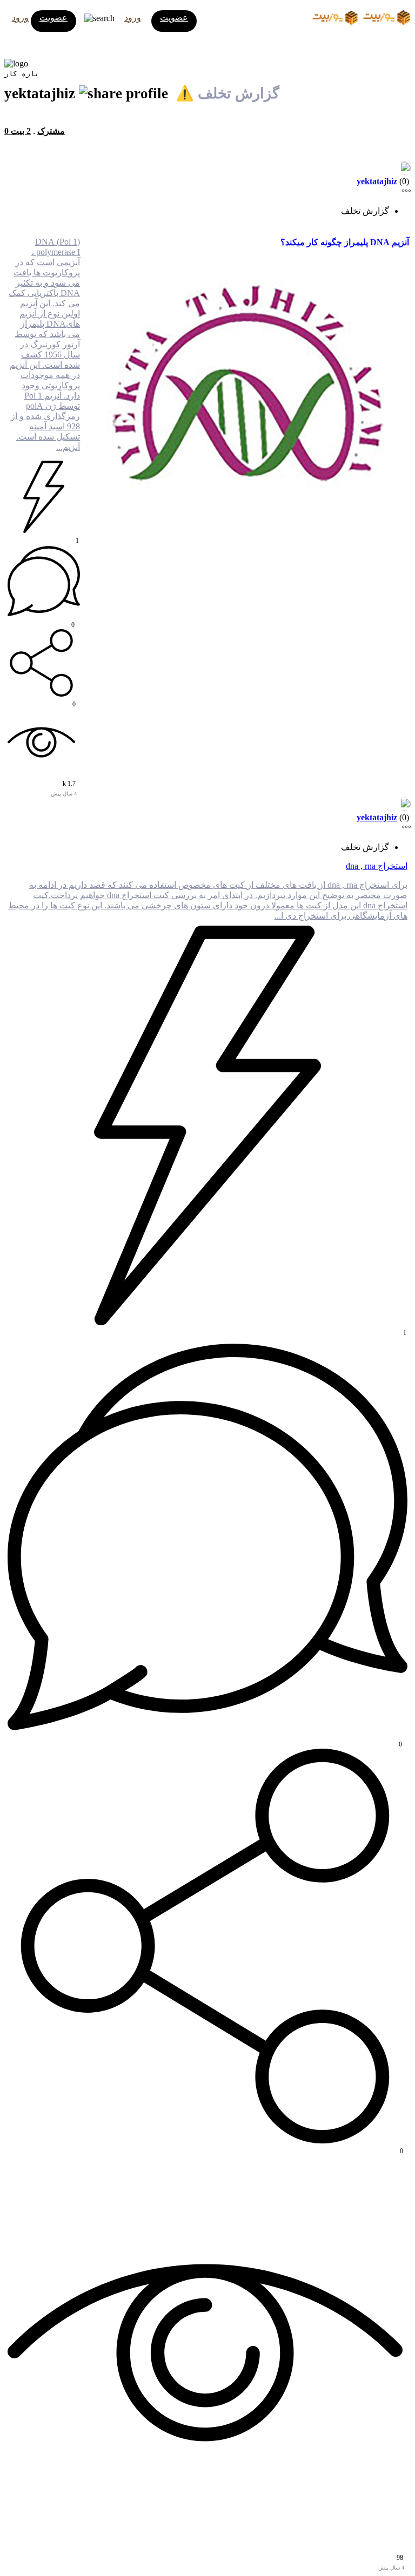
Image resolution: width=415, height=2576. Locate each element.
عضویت (53, 18)
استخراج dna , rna (377, 866)
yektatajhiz (377, 181)
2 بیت (21, 131)
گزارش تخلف (365, 211)
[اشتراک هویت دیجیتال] (125, 93)
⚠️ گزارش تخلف (227, 93)
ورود (20, 18)
